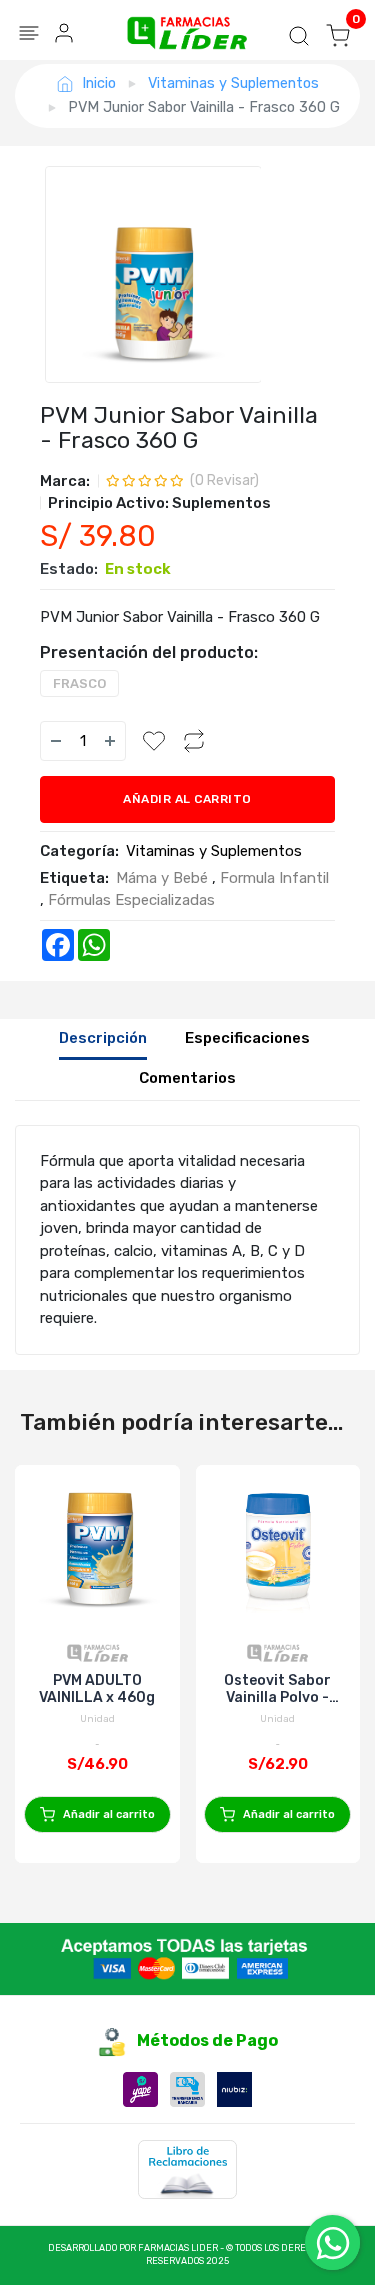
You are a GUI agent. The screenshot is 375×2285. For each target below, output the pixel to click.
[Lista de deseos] (154, 741)
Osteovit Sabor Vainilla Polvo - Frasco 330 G (277, 1689)
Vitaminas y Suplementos (233, 83)
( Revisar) (224, 480)
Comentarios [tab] (187, 1078)
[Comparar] (194, 741)
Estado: (69, 569)
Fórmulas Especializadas (131, 900)
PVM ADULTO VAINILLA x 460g (97, 1689)
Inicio (99, 83)
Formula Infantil (274, 878)
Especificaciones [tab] (247, 1038)
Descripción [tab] (103, 1038)
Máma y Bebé (162, 878)
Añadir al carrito (187, 799)
